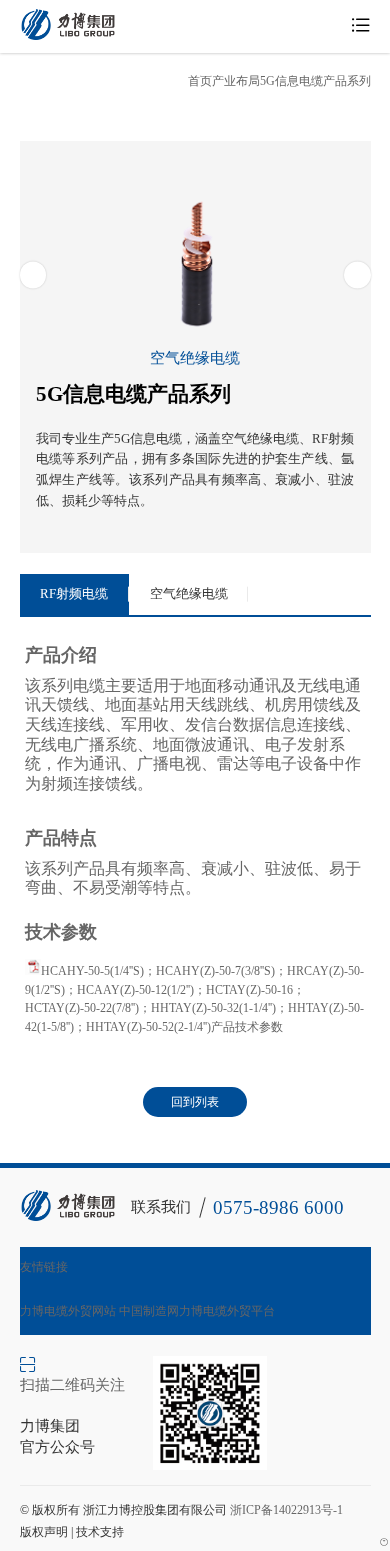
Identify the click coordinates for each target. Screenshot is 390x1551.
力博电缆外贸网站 (68, 1311)
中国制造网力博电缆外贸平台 (197, 1311)
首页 (200, 81)
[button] (33, 275)
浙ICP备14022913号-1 (286, 1510)
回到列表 (195, 1102)
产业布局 (236, 81)
